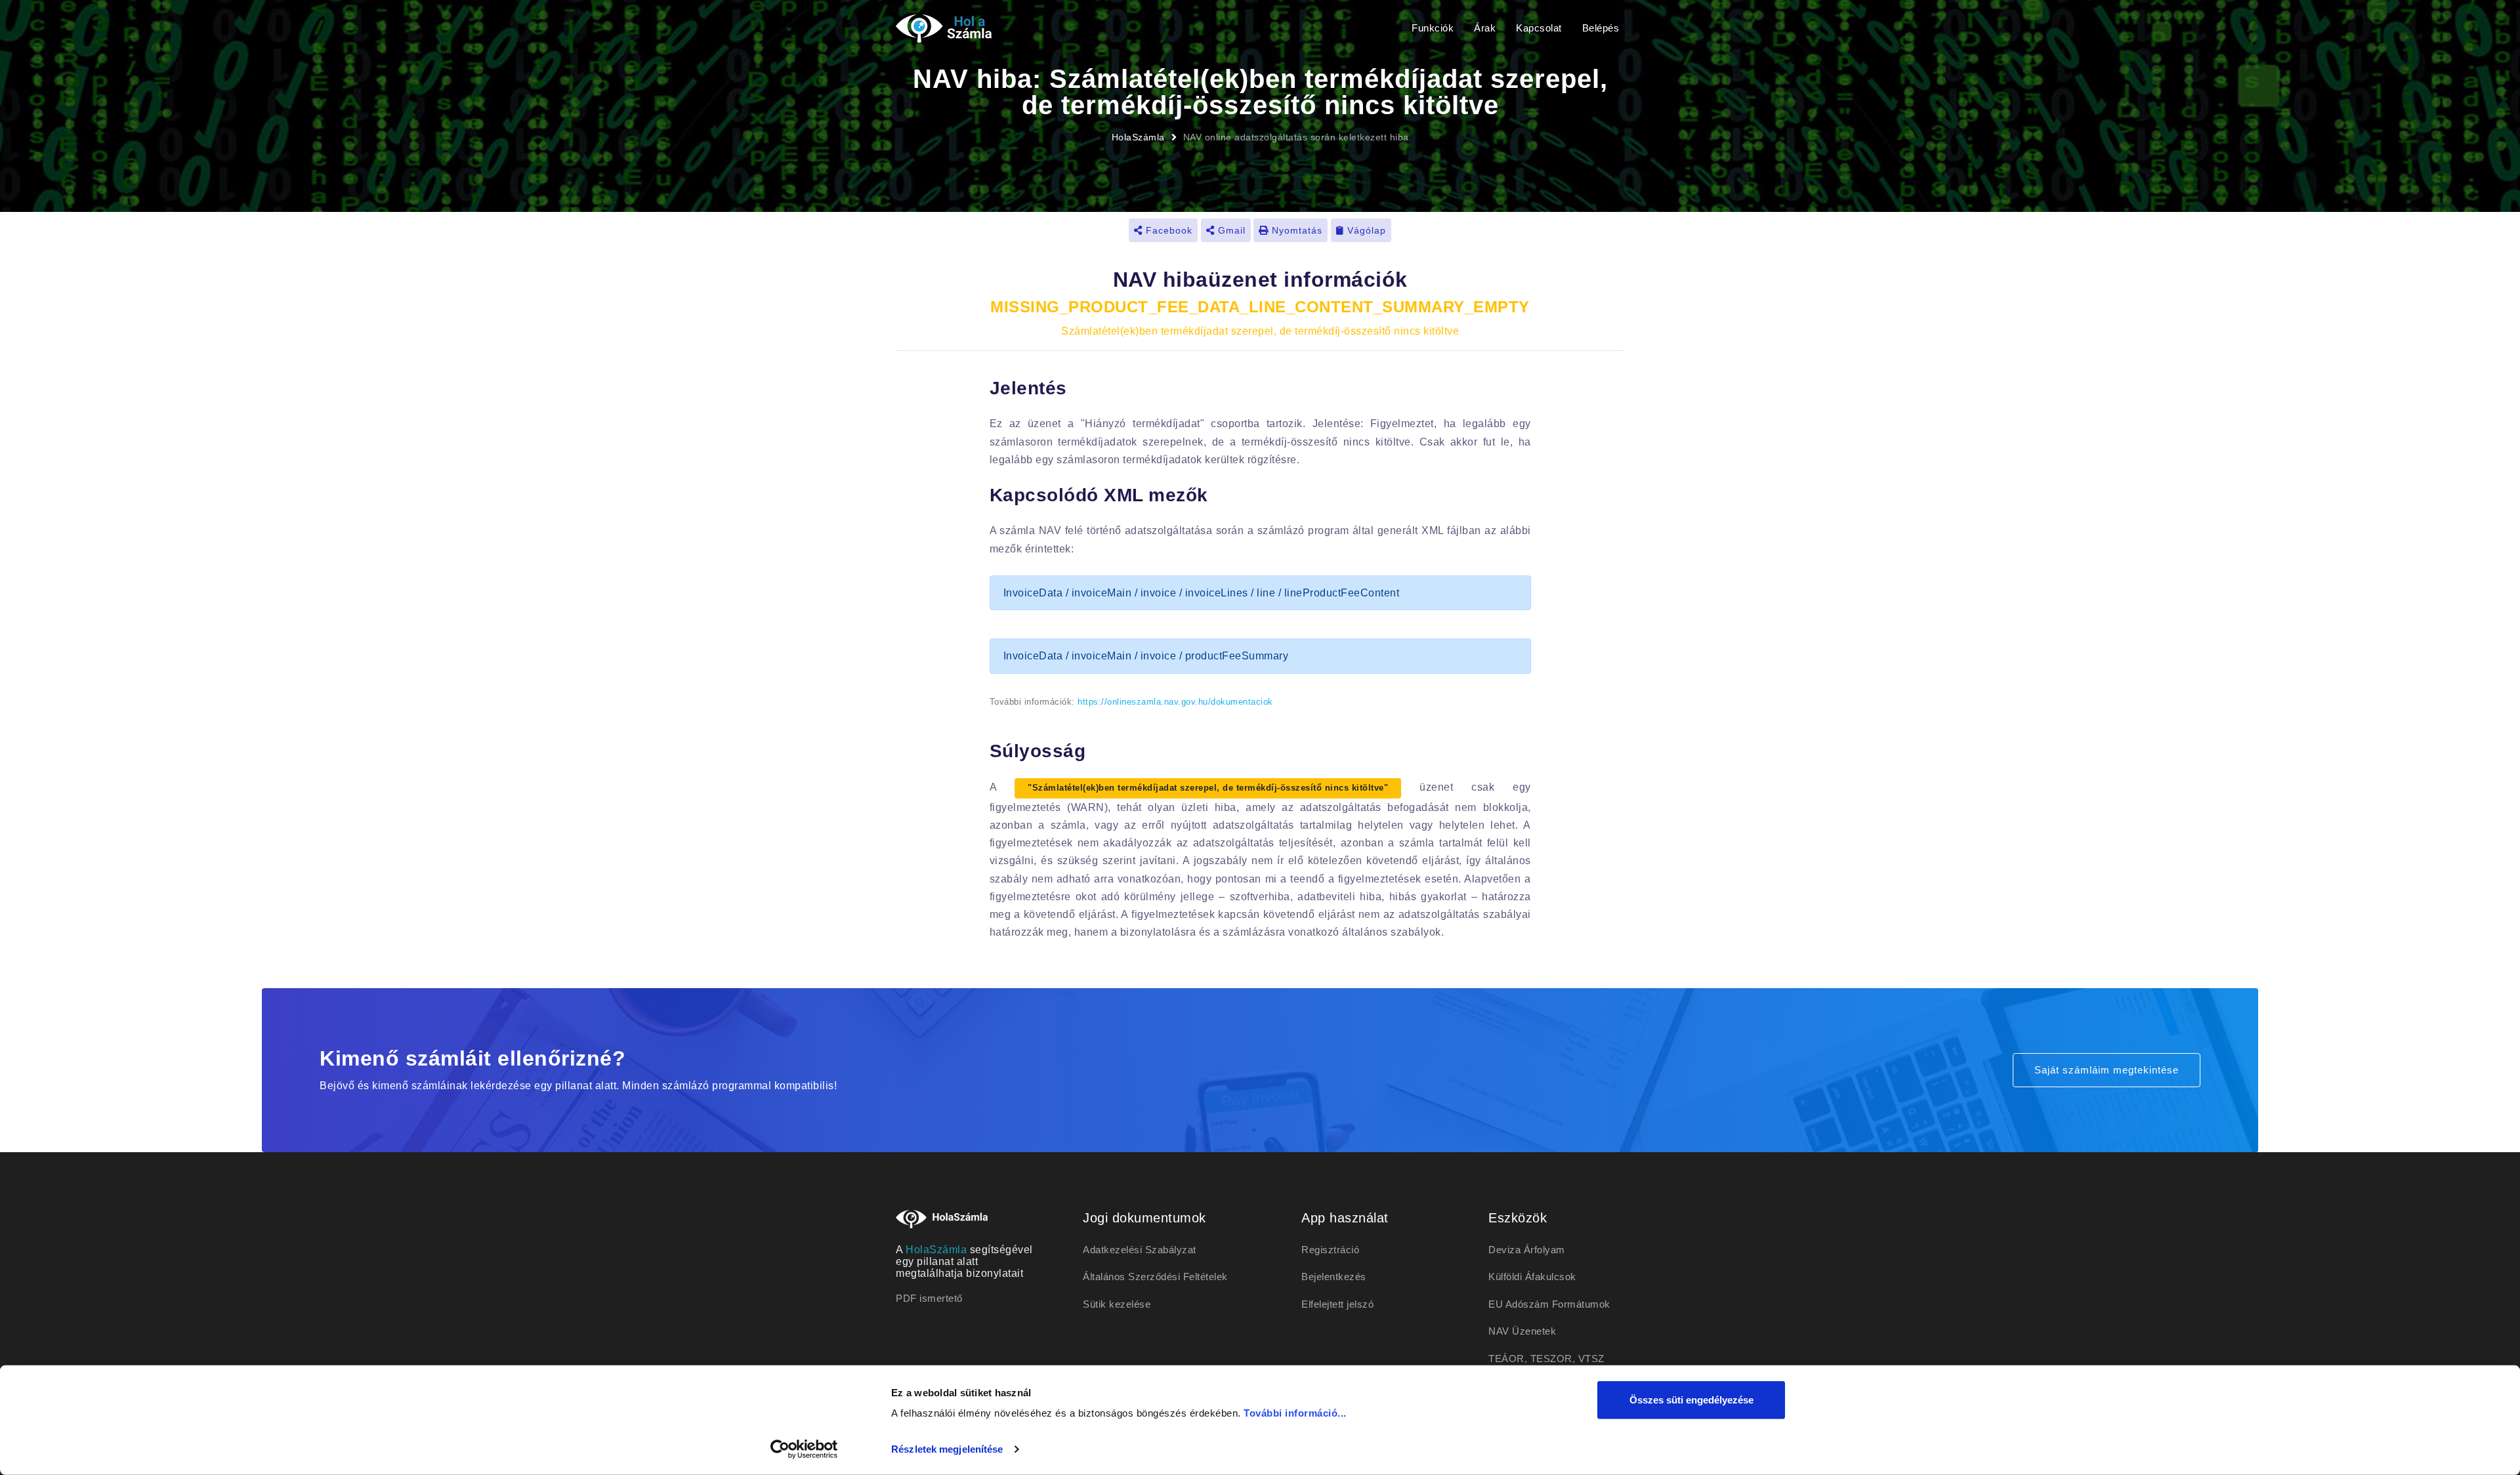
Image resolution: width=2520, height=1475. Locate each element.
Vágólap (1365, 230)
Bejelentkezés (1334, 1277)
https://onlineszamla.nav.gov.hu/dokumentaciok (1175, 702)
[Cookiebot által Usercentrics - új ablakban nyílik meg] (804, 1449)
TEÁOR (1506, 1359)
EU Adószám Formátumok (1549, 1304)
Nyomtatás (1295, 230)
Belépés (1601, 28)
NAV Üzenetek (1522, 1331)
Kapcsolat (1539, 28)
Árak (1485, 28)
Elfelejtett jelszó (1337, 1304)
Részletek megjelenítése (947, 1449)
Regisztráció (1330, 1250)
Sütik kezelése (1117, 1304)
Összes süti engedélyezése (1691, 1400)
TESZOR (1551, 1359)
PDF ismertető (929, 1298)
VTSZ (1591, 1359)
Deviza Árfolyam (1527, 1250)
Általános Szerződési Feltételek (1155, 1277)
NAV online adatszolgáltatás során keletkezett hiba (1296, 137)
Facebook (1167, 230)
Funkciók (1433, 28)
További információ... (1295, 1413)
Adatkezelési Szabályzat (1140, 1250)
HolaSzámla (1138, 137)
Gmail (1230, 230)
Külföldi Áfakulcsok (1532, 1277)
